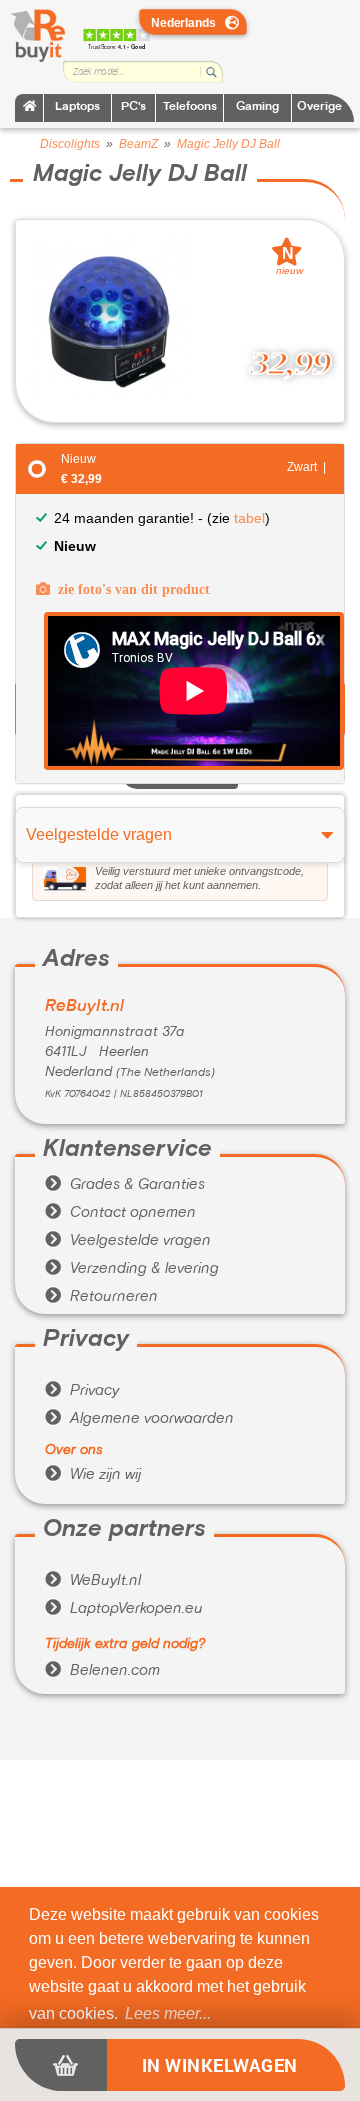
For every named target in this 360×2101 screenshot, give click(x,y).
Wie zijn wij (93, 1475)
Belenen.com (102, 1671)
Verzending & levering (132, 1269)
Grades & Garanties (125, 1185)
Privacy (82, 1391)
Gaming (257, 107)
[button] (168, 2014)
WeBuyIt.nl (93, 1581)
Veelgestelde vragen (128, 1241)
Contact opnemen (120, 1213)
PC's (133, 107)
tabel (249, 518)
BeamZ (138, 144)
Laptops (77, 107)
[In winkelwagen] (61, 2065)
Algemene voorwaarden (139, 1419)
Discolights (70, 144)
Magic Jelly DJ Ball (228, 144)
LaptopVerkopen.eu (124, 1609)
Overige (319, 107)
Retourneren (101, 1297)
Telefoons (190, 107)
